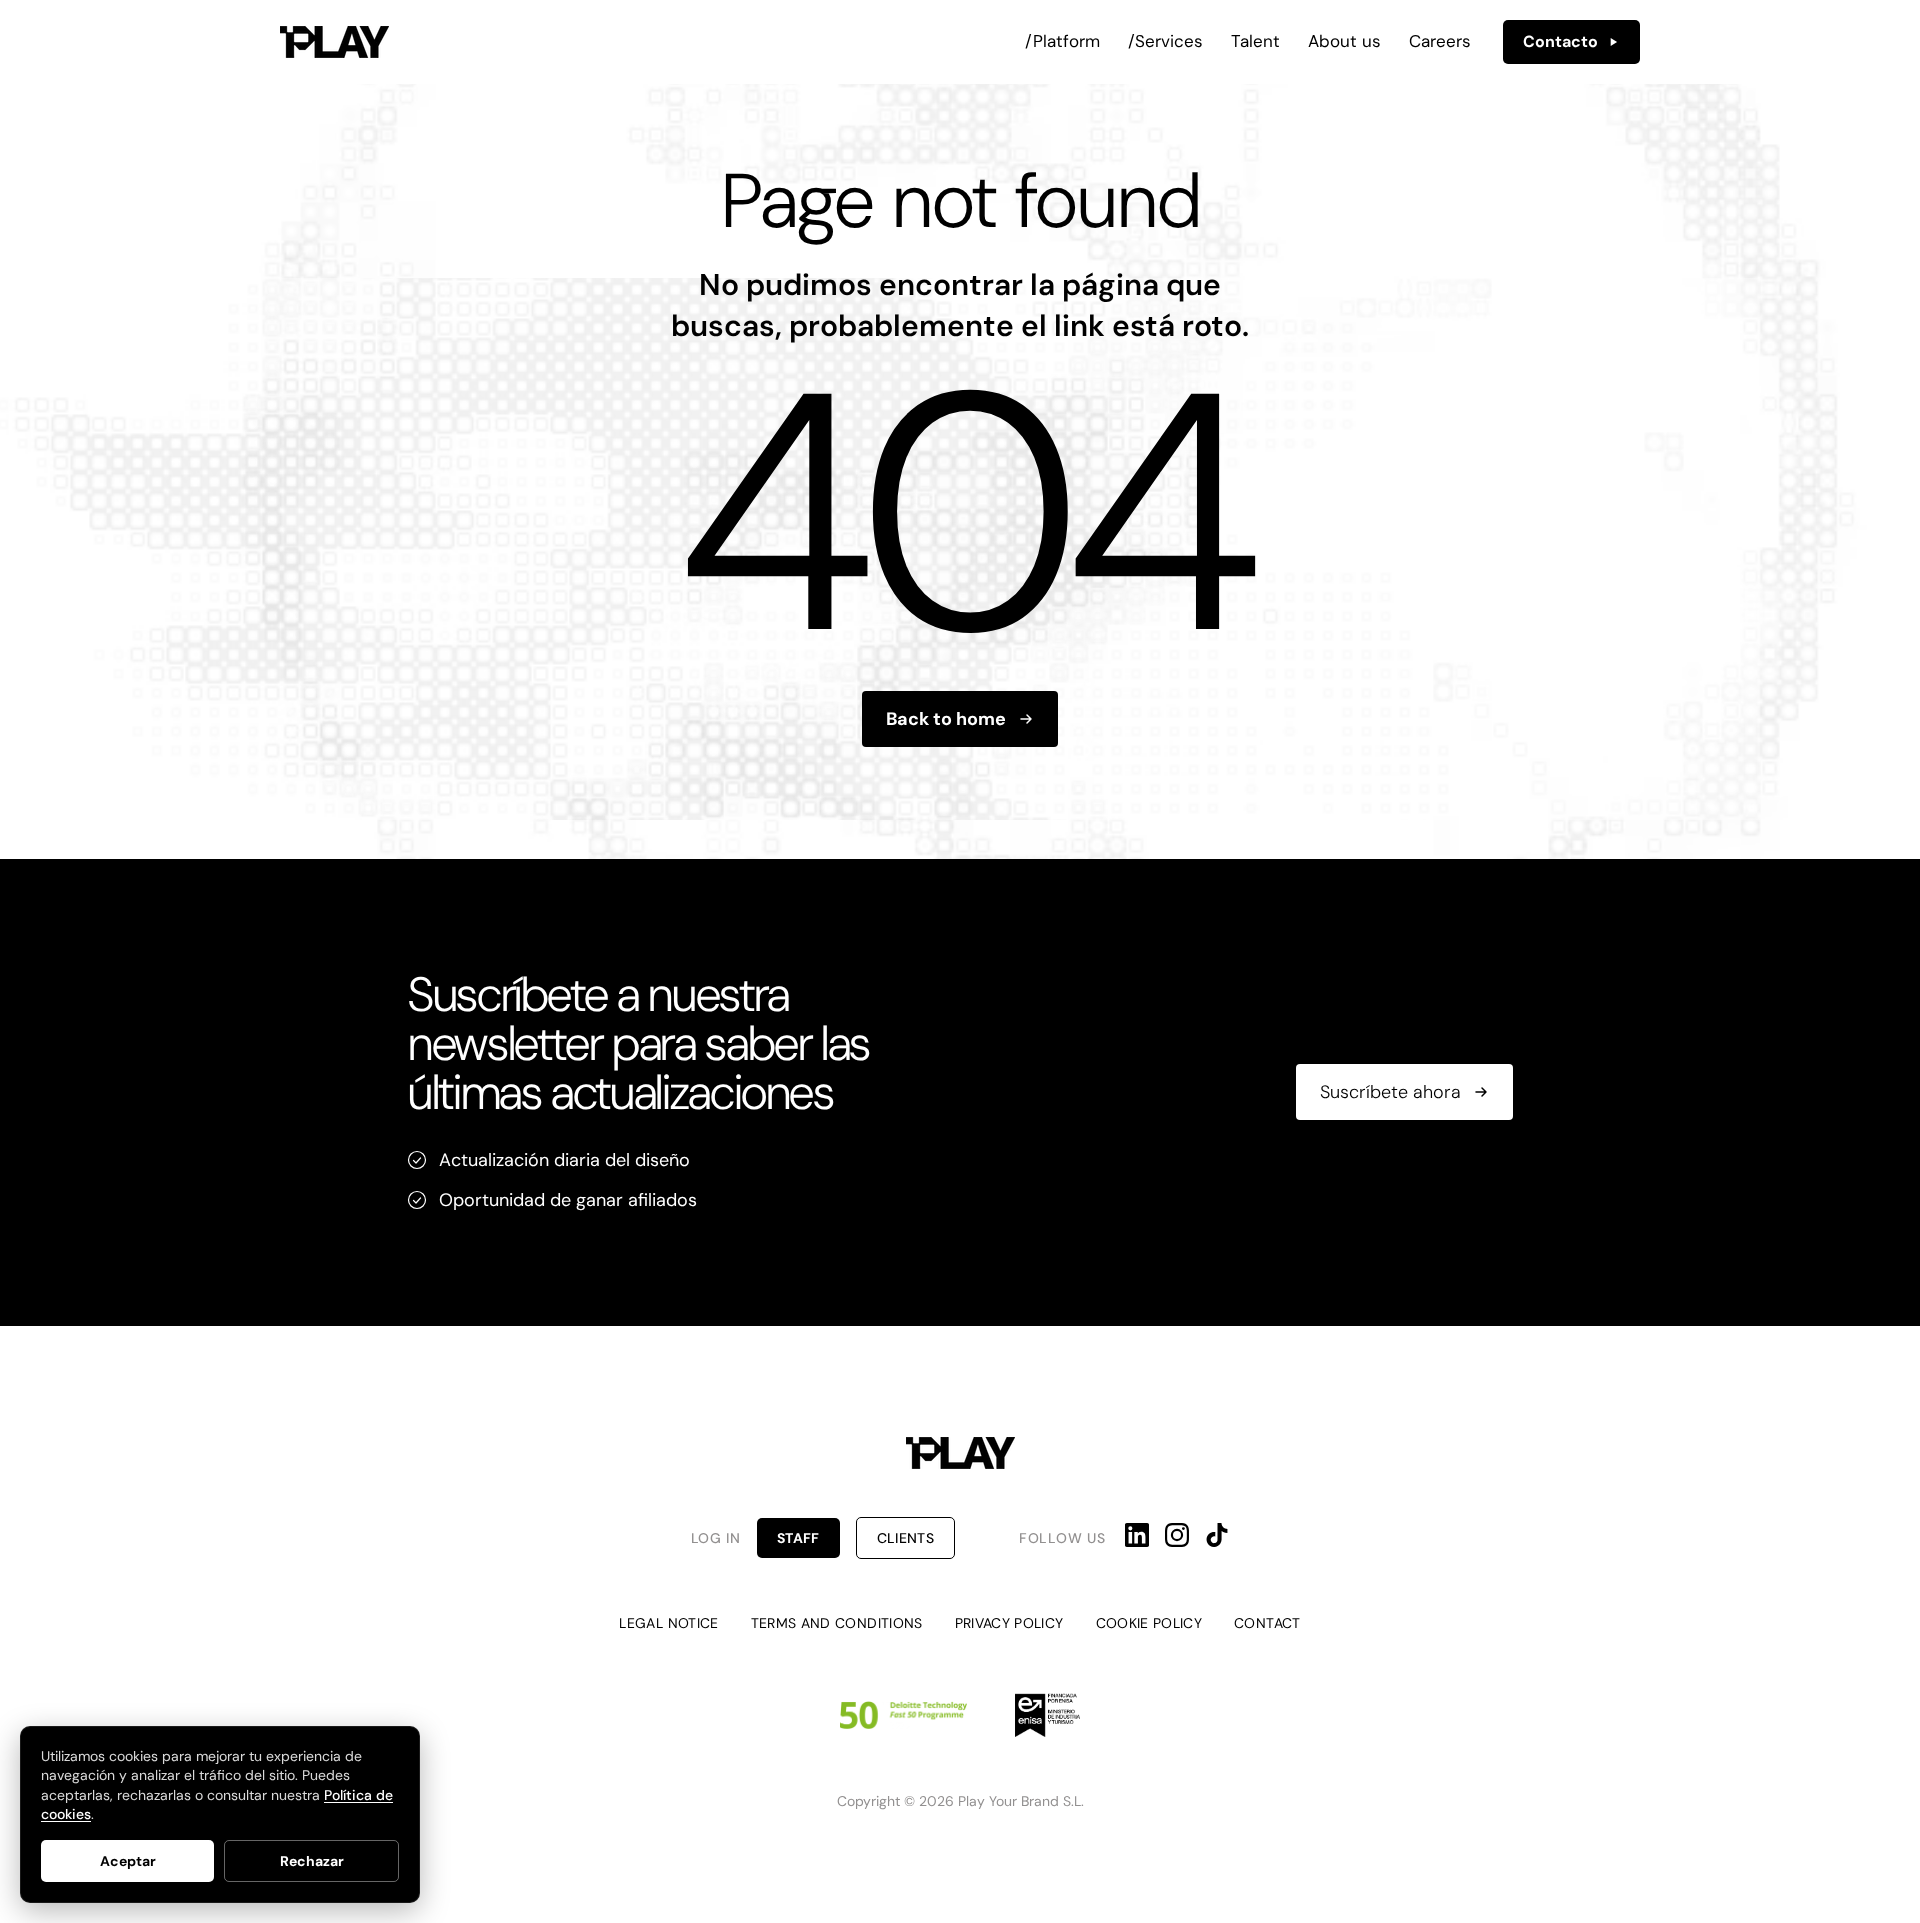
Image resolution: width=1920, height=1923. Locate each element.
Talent (1255, 41)
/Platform (1062, 41)
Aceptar (128, 1861)
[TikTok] (1217, 1535)
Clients (905, 1538)
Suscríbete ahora (1390, 1092)
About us (1344, 41)
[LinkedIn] (1137, 1535)
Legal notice (668, 1623)
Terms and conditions (837, 1623)
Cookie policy (1149, 1623)
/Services (1165, 41)
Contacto (1560, 41)
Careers (1440, 41)
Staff (798, 1538)
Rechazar (312, 1861)
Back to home (946, 719)
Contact (1267, 1623)
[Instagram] (1177, 1535)
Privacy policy (1009, 1623)
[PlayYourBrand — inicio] (334, 42)
